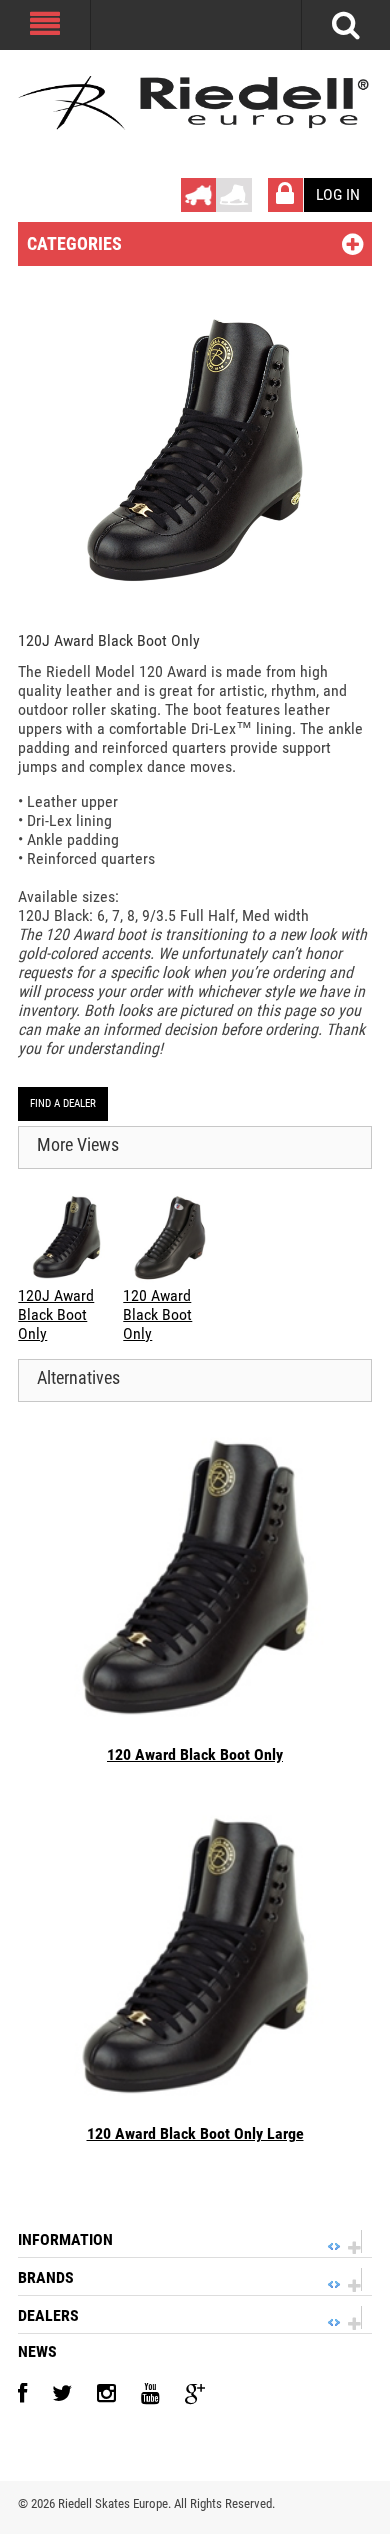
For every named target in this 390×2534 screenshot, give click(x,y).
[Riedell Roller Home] (199, 187)
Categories (74, 243)
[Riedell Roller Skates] (194, 103)
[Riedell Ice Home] (234, 187)
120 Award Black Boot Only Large (195, 2133)
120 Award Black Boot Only (195, 1754)
